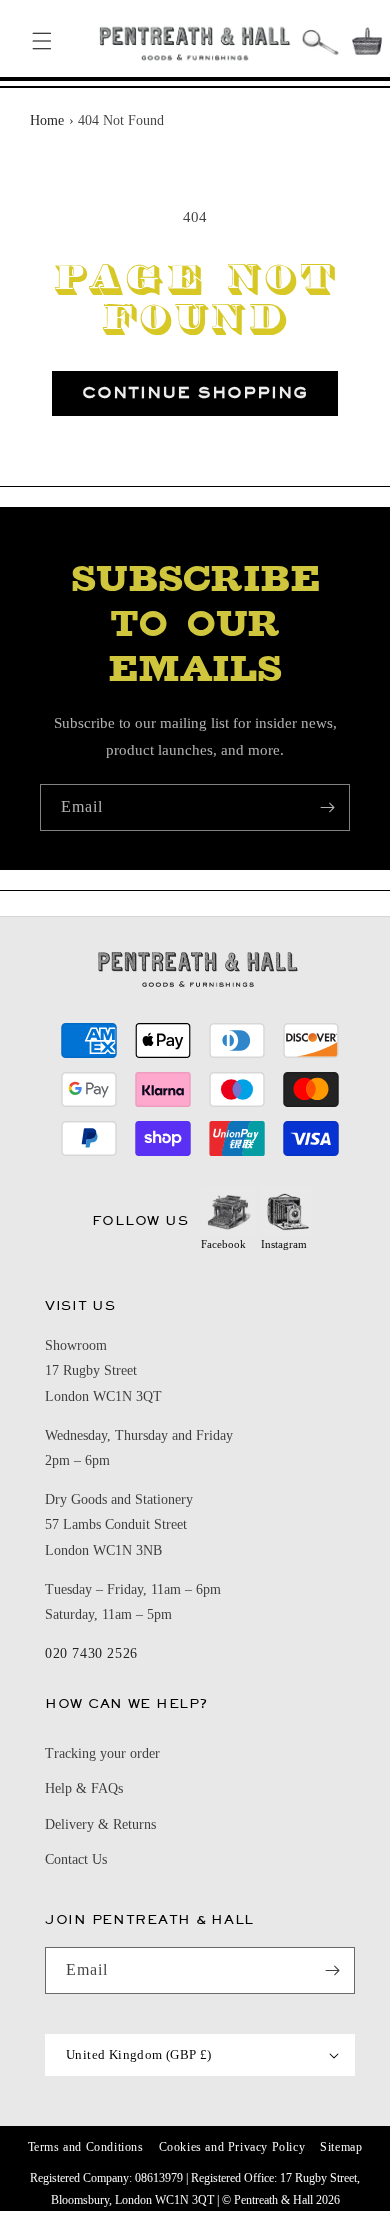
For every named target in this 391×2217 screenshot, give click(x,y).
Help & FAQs (84, 1788)
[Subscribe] (327, 807)
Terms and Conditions (86, 2147)
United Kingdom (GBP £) (139, 2054)
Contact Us (76, 1859)
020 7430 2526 (91, 1653)
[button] (42, 41)
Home (47, 120)
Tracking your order (102, 1753)
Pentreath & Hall (273, 2200)
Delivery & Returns (100, 1824)
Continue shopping (195, 392)
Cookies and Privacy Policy (232, 2147)
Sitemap (341, 2147)
